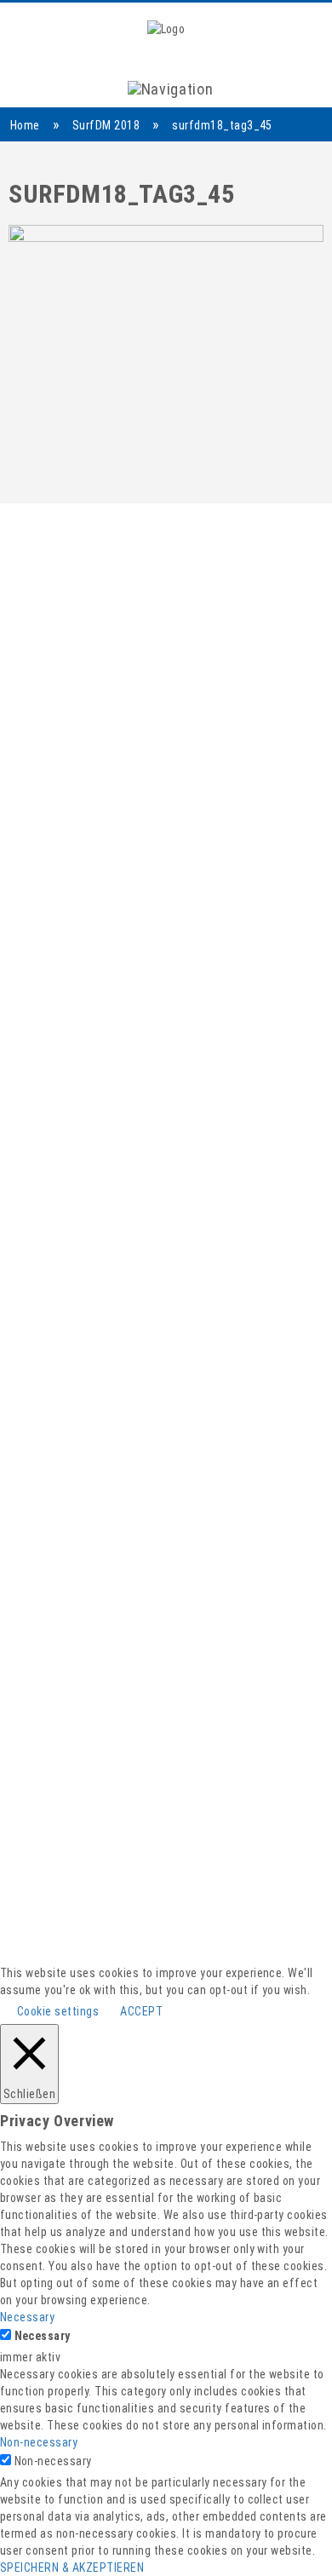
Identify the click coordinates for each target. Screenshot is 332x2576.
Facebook (166, 1804)
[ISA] (140, 1104)
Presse (166, 1935)
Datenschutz (166, 2052)
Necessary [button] (27, 2317)
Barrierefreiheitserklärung (166, 2013)
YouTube (166, 1823)
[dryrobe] (66, 1104)
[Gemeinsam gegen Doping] (281, 1179)
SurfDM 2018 (106, 125)
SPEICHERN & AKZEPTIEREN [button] (72, 2567)
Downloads (166, 1994)
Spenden (166, 1974)
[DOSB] (273, 1104)
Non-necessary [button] (39, 2442)
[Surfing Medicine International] (94, 1179)
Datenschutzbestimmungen (211, 960)
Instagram (166, 1843)
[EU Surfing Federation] (94, 1262)
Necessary (43, 2336)
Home (25, 125)
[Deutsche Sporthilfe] (204, 1104)
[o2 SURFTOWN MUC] (241, 1262)
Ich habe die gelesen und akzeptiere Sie (158, 969)
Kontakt (166, 1955)
